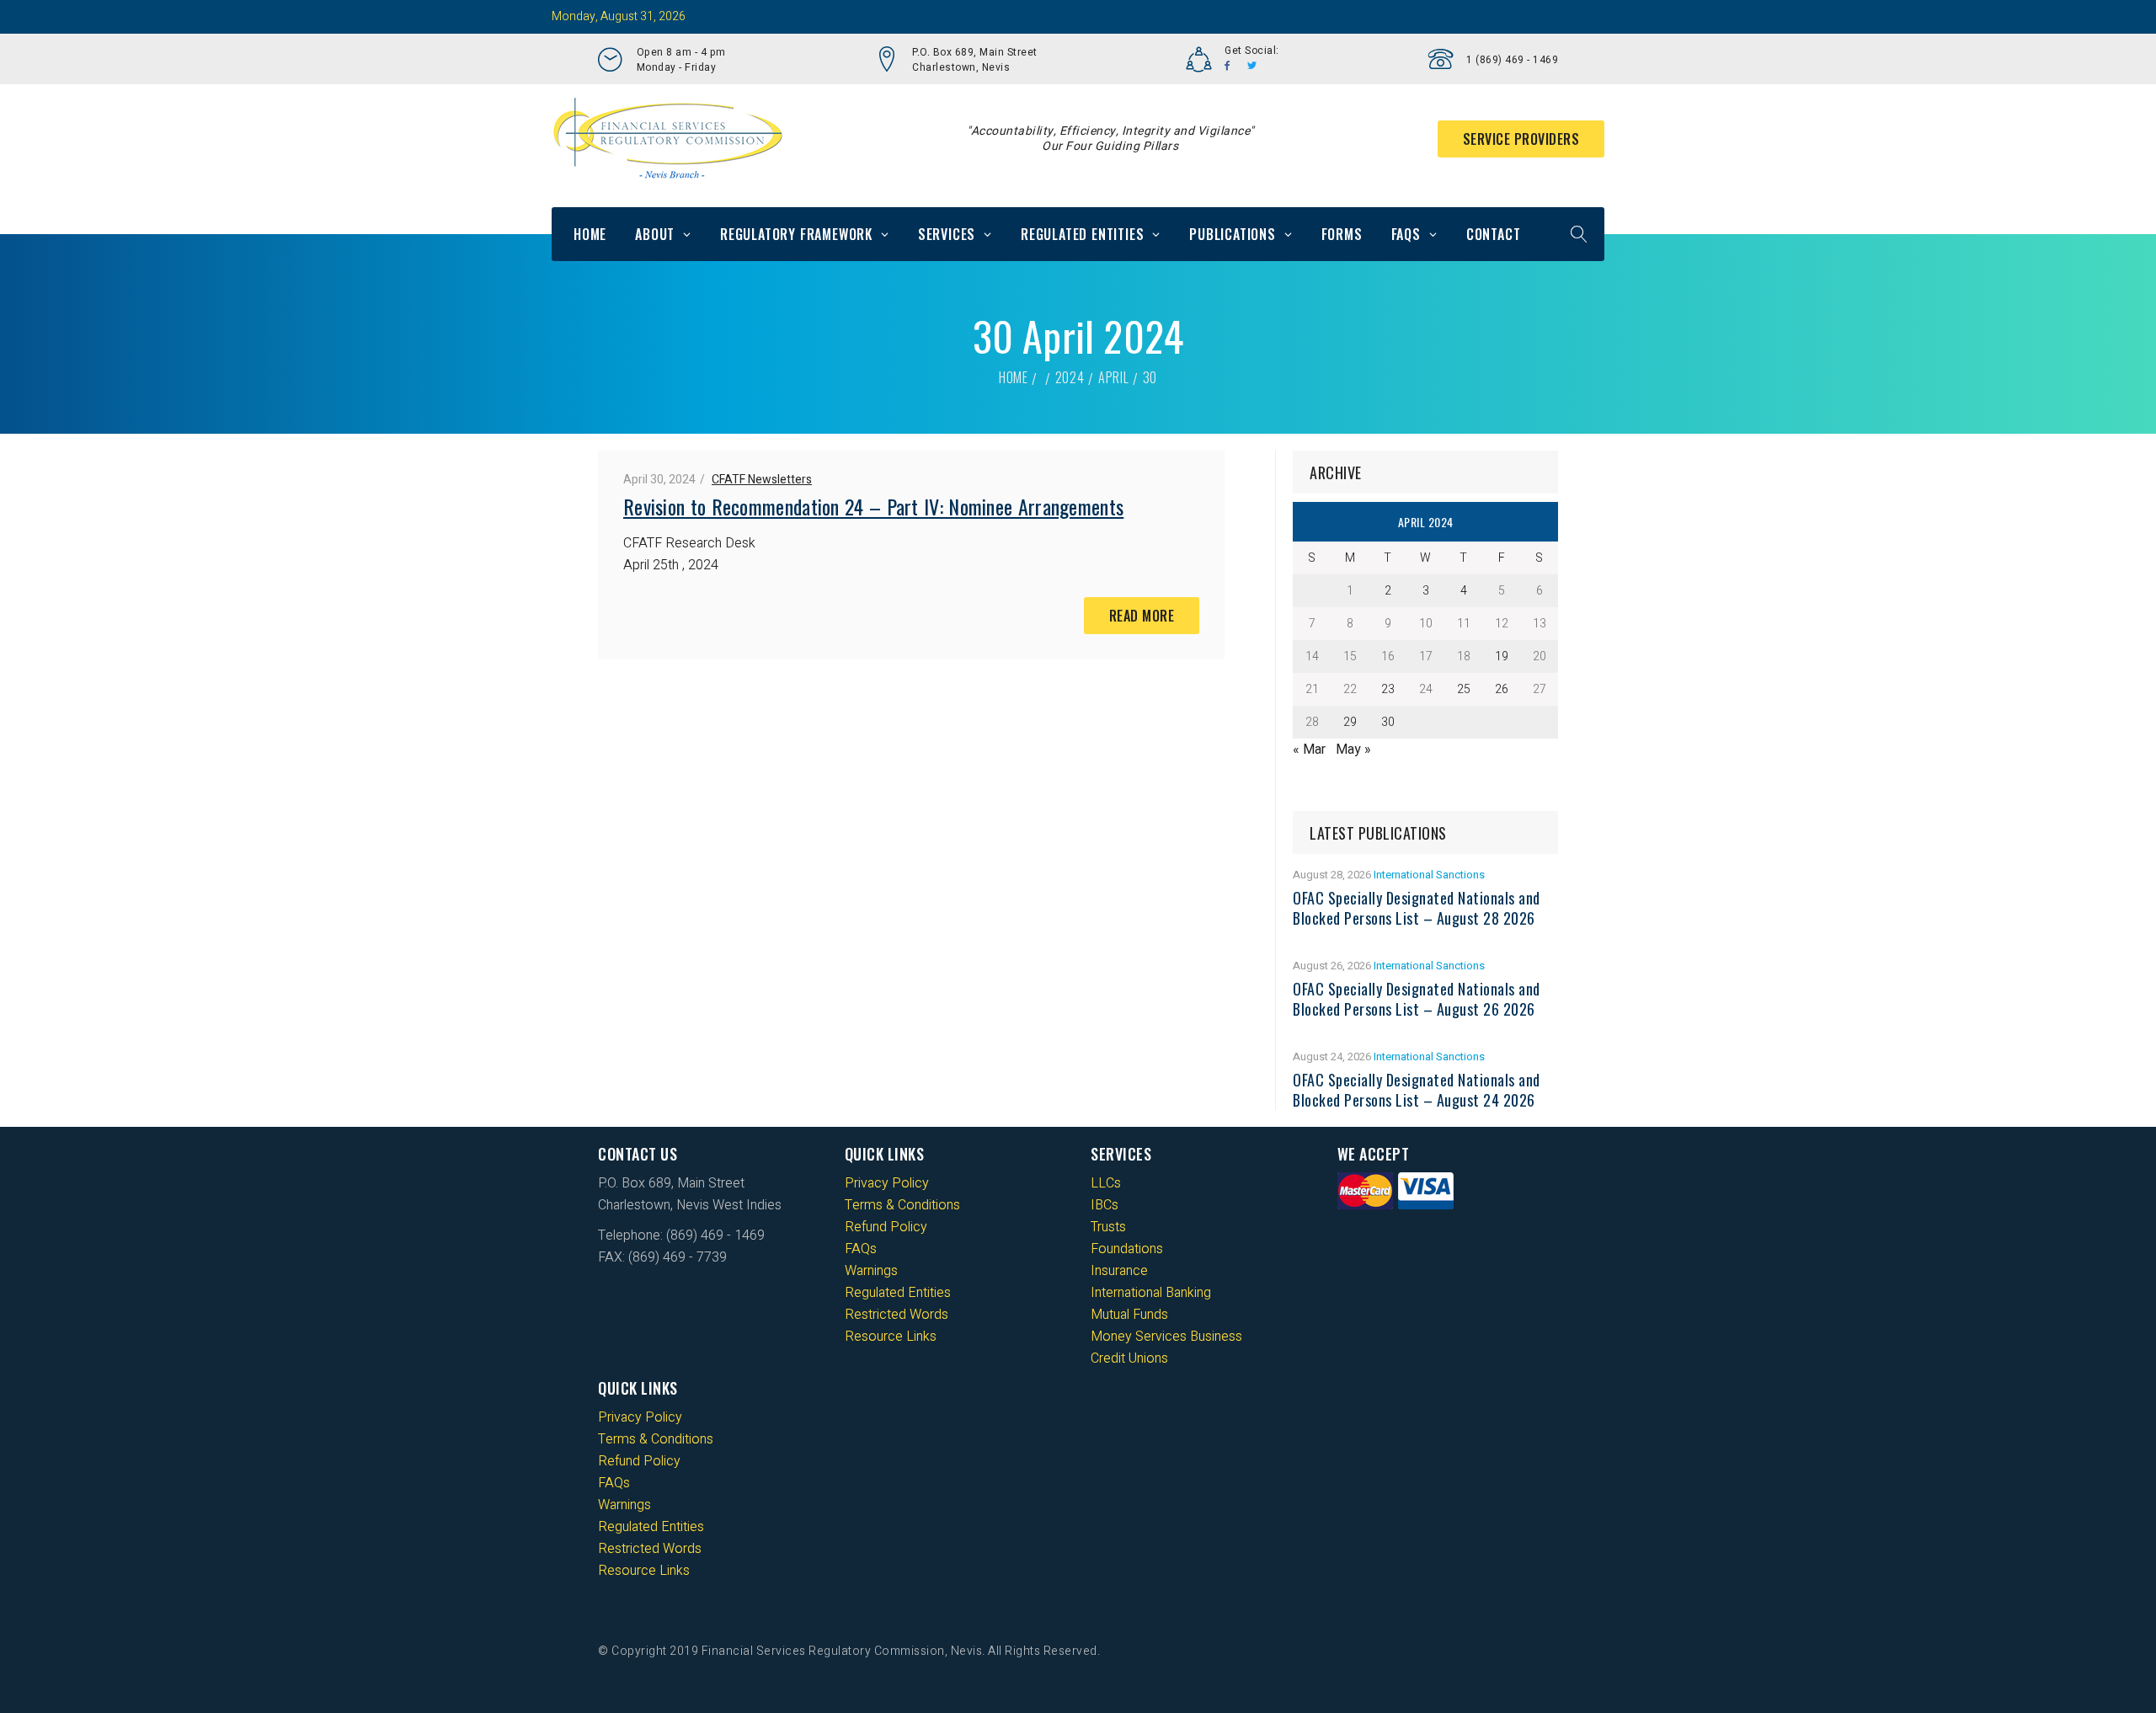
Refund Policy (886, 1227)
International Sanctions (1429, 875)
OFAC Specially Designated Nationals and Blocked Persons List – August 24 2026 (1417, 1090)
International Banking (1151, 1293)
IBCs (1105, 1205)
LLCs (1106, 1183)
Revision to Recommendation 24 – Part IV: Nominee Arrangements (873, 506)
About (655, 234)
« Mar (1309, 750)
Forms (1342, 234)
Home (590, 234)
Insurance (1119, 1271)
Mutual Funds (1129, 1315)
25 (1464, 689)
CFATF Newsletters (762, 480)
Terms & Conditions (902, 1205)
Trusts (1108, 1227)
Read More (1142, 616)
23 (1388, 689)
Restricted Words (897, 1315)
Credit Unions (1129, 1358)
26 (1502, 689)
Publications (1233, 234)
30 (1388, 722)
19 (1502, 656)
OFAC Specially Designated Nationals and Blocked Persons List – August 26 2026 (1417, 999)
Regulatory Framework (796, 234)
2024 (1070, 377)
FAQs (1406, 234)
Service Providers (1521, 139)
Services (947, 234)
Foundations (1127, 1249)
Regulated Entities (1082, 234)
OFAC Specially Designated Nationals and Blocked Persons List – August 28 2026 (1417, 908)
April (1114, 377)
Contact (1494, 234)
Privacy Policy (887, 1183)
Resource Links (891, 1337)
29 (1350, 722)
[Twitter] (1252, 66)
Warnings (871, 1271)
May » (1353, 750)
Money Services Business (1166, 1337)
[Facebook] (1227, 66)
